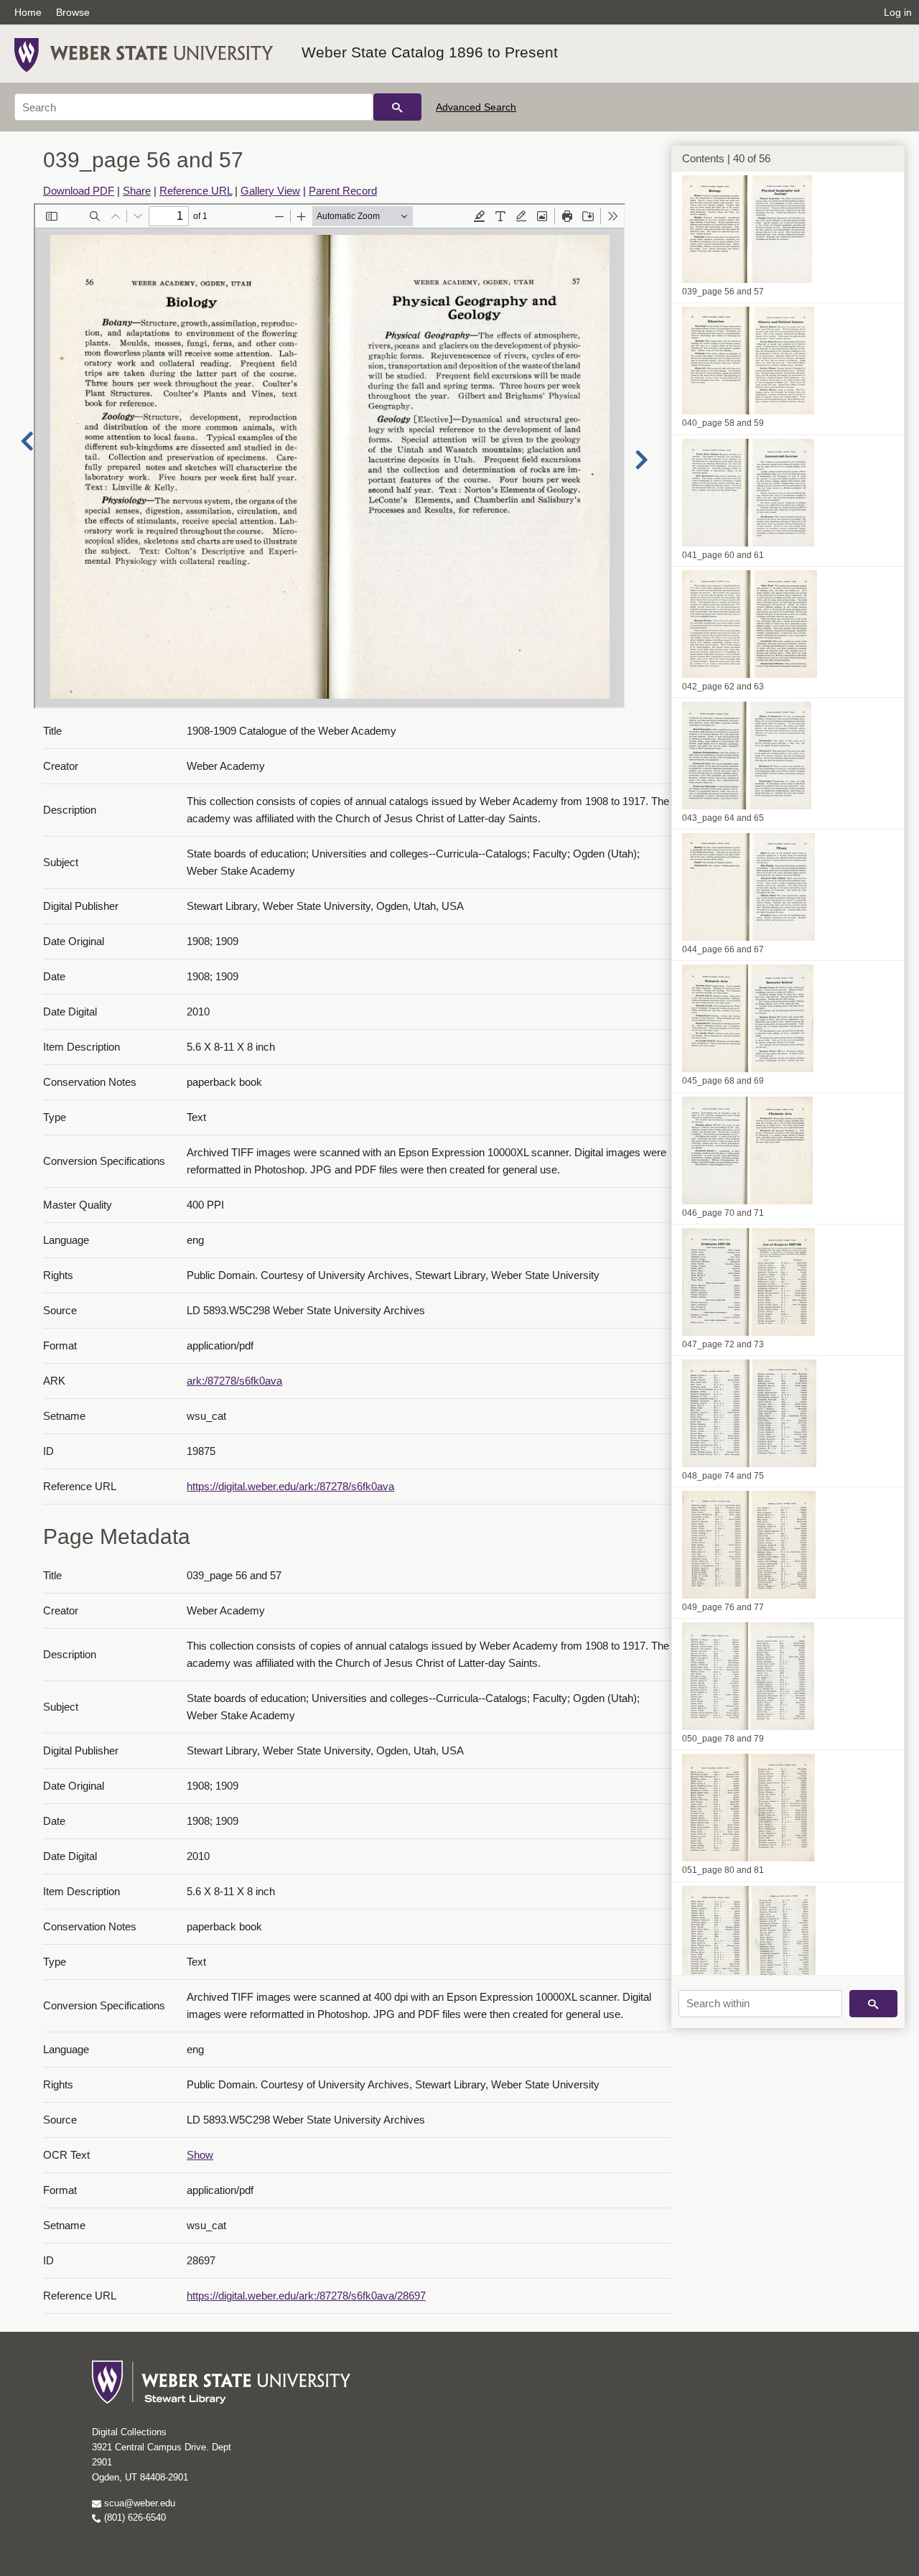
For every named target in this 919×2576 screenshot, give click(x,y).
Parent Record (343, 191)
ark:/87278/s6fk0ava (234, 1381)
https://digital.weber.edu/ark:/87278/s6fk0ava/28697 (306, 2296)
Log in (898, 12)
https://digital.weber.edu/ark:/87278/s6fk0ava (290, 1486)
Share (137, 191)
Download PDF (79, 191)
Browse (73, 12)
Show (200, 2155)
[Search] (397, 107)
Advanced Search (476, 107)
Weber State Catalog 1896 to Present (430, 52)
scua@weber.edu (138, 2503)
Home (28, 12)
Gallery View (270, 191)
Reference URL (196, 191)
